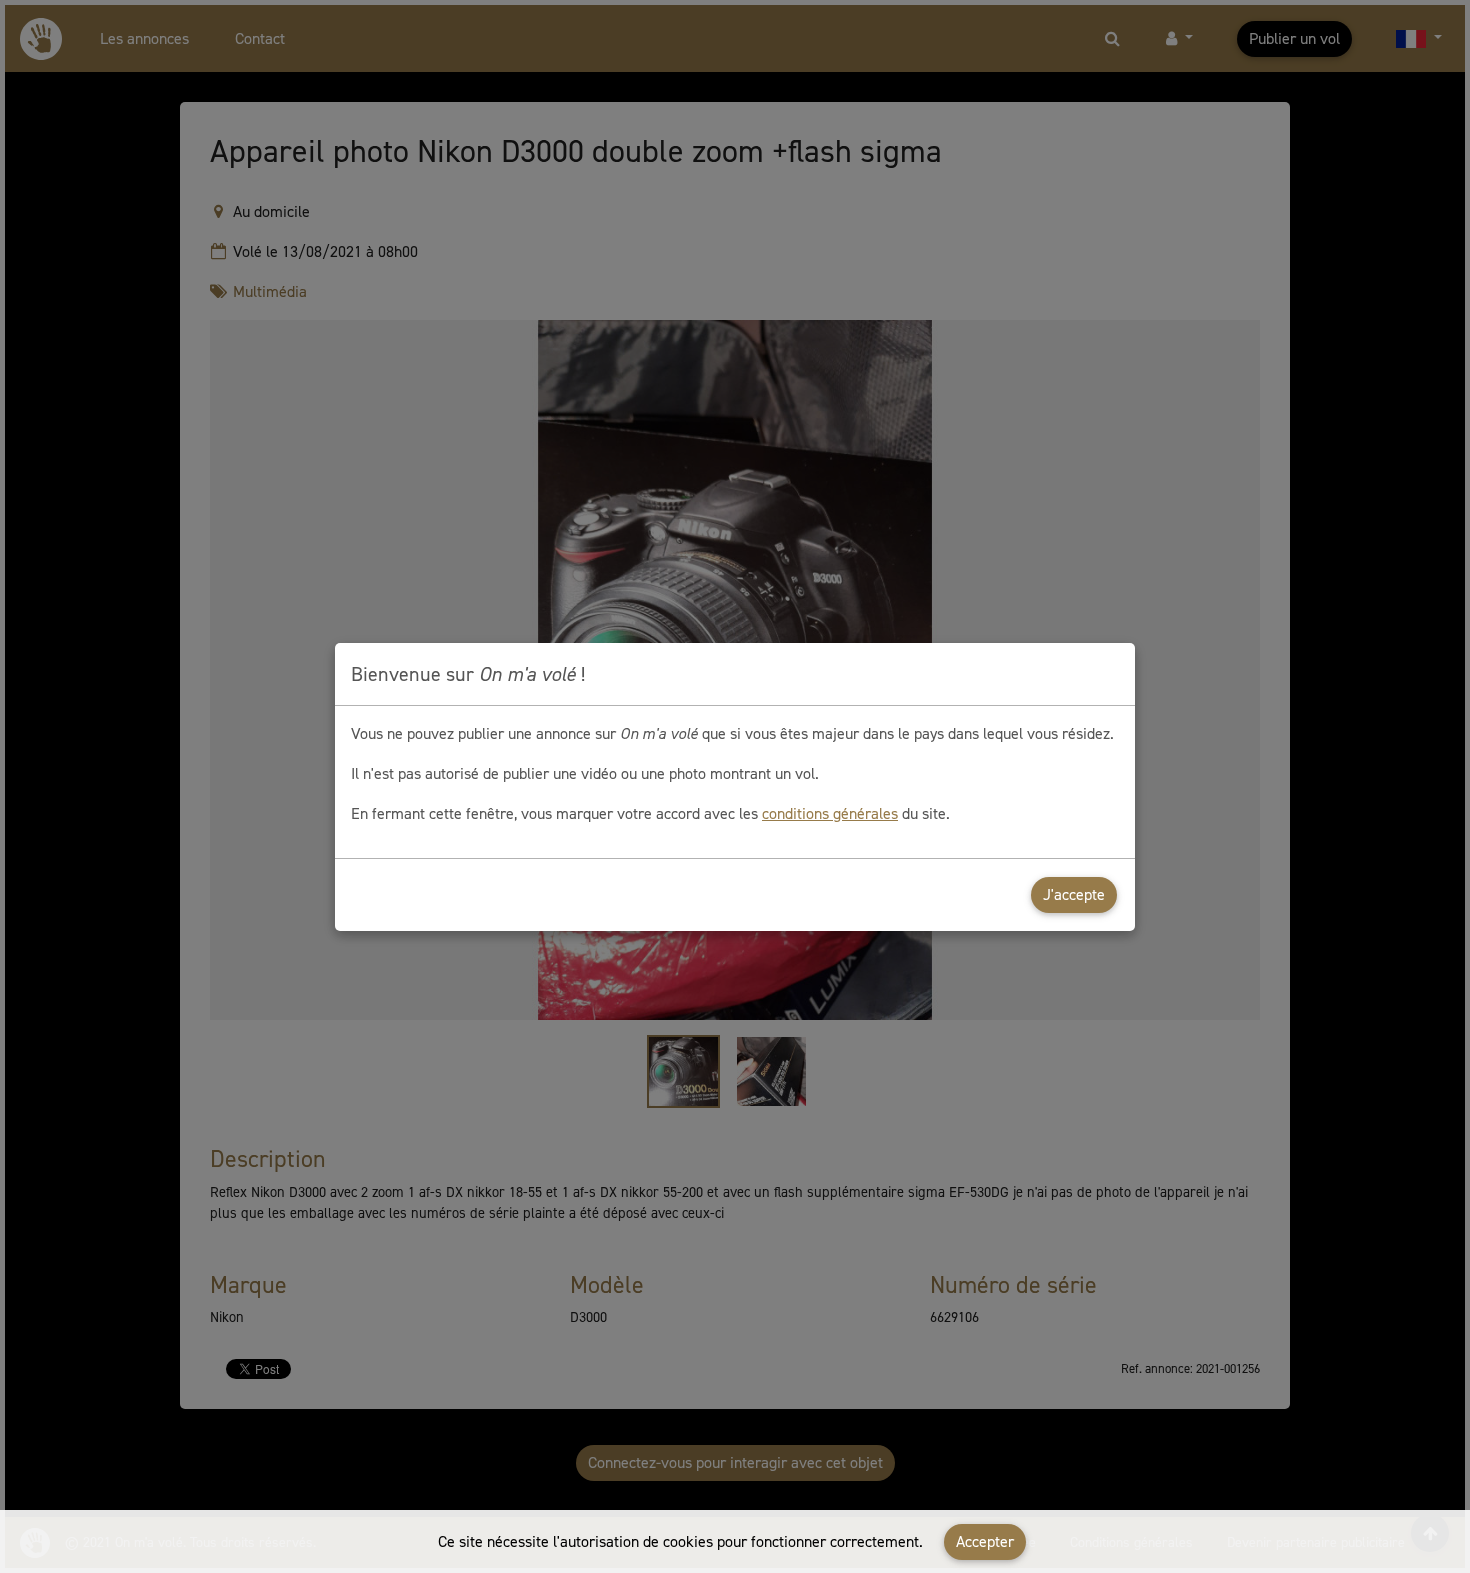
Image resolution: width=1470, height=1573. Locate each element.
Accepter (985, 1541)
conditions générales (830, 813)
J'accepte (1074, 894)
